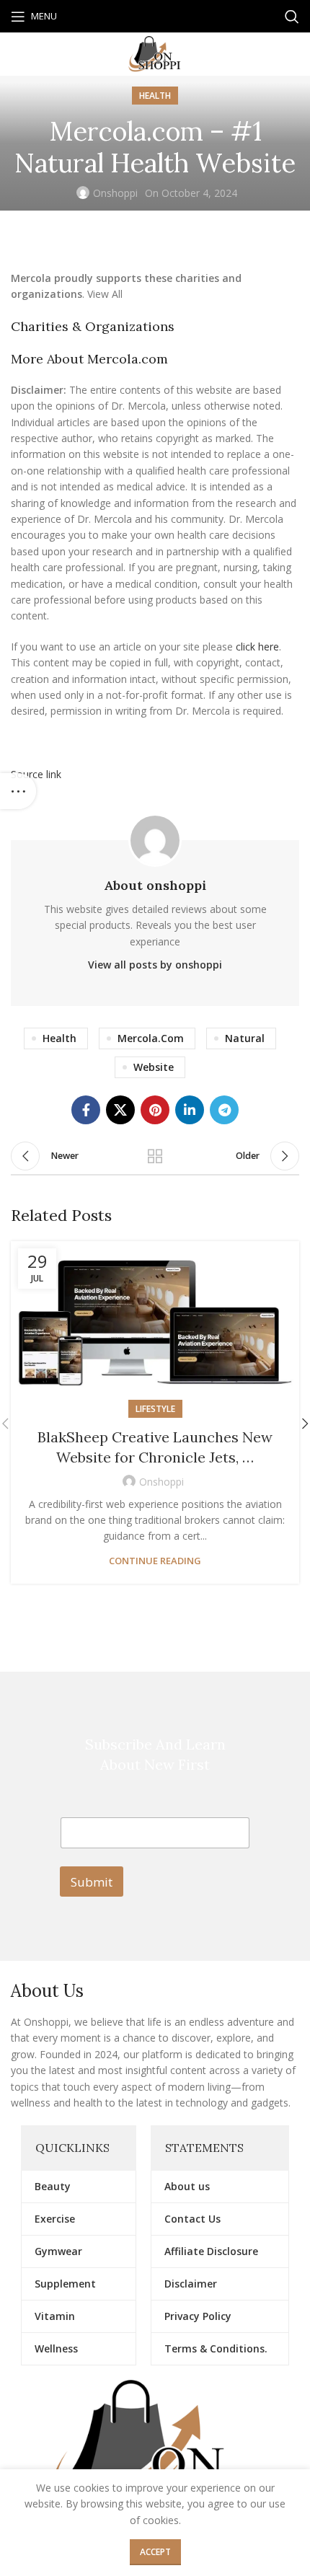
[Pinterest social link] (155, 1110)
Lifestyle (155, 1409)
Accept (155, 2552)
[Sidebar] (18, 791)
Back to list (155, 1156)
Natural (245, 1038)
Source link (36, 774)
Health (155, 96)
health (59, 1038)
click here (257, 647)
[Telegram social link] (224, 1110)
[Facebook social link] (86, 1110)
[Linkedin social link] (190, 1110)
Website (154, 1067)
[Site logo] (155, 53)
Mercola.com (151, 1038)
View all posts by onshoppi (155, 965)
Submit (92, 1882)
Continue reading (155, 1561)
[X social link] (120, 1110)
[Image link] (155, 2452)
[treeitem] (155, 287)
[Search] (292, 17)
